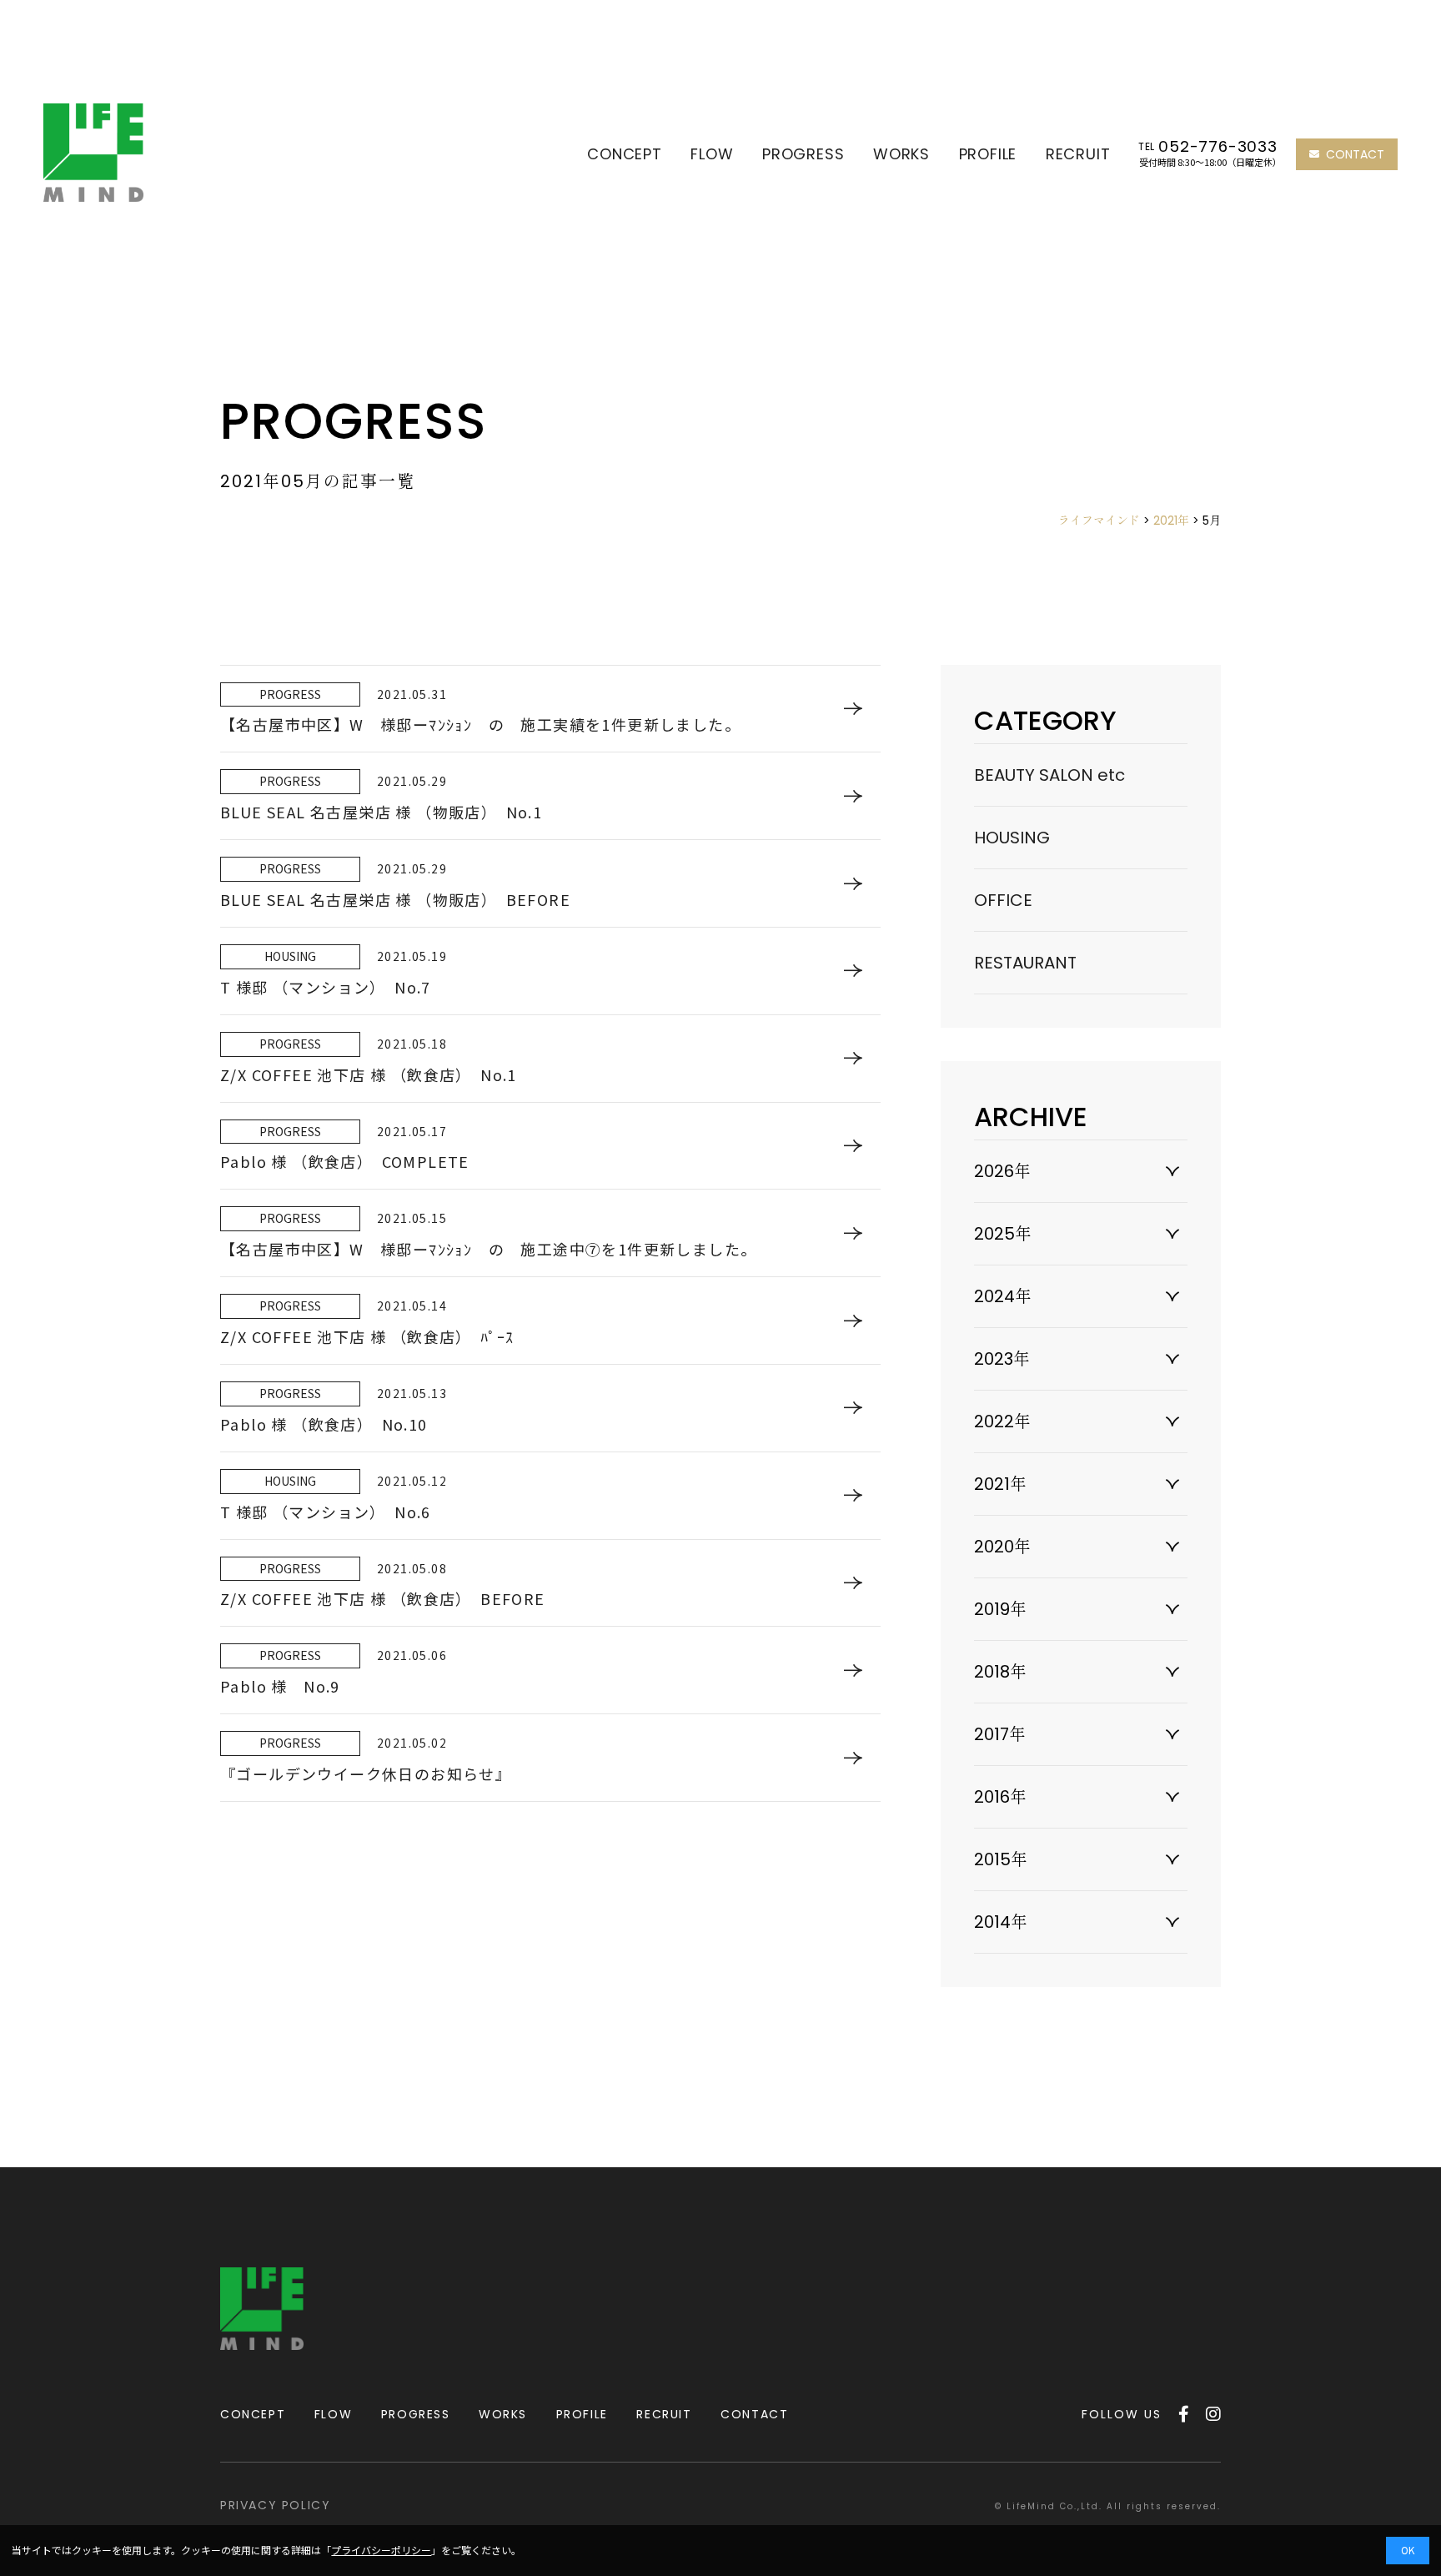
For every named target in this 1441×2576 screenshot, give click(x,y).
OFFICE (1003, 900)
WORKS (901, 154)
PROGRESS (803, 154)
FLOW (712, 154)
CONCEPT (625, 154)
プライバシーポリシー (381, 2550)
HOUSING (1012, 838)
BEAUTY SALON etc (1049, 775)
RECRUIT (1078, 154)
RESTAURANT (1025, 963)
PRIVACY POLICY (275, 2505)
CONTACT (1355, 154)
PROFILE (988, 154)
